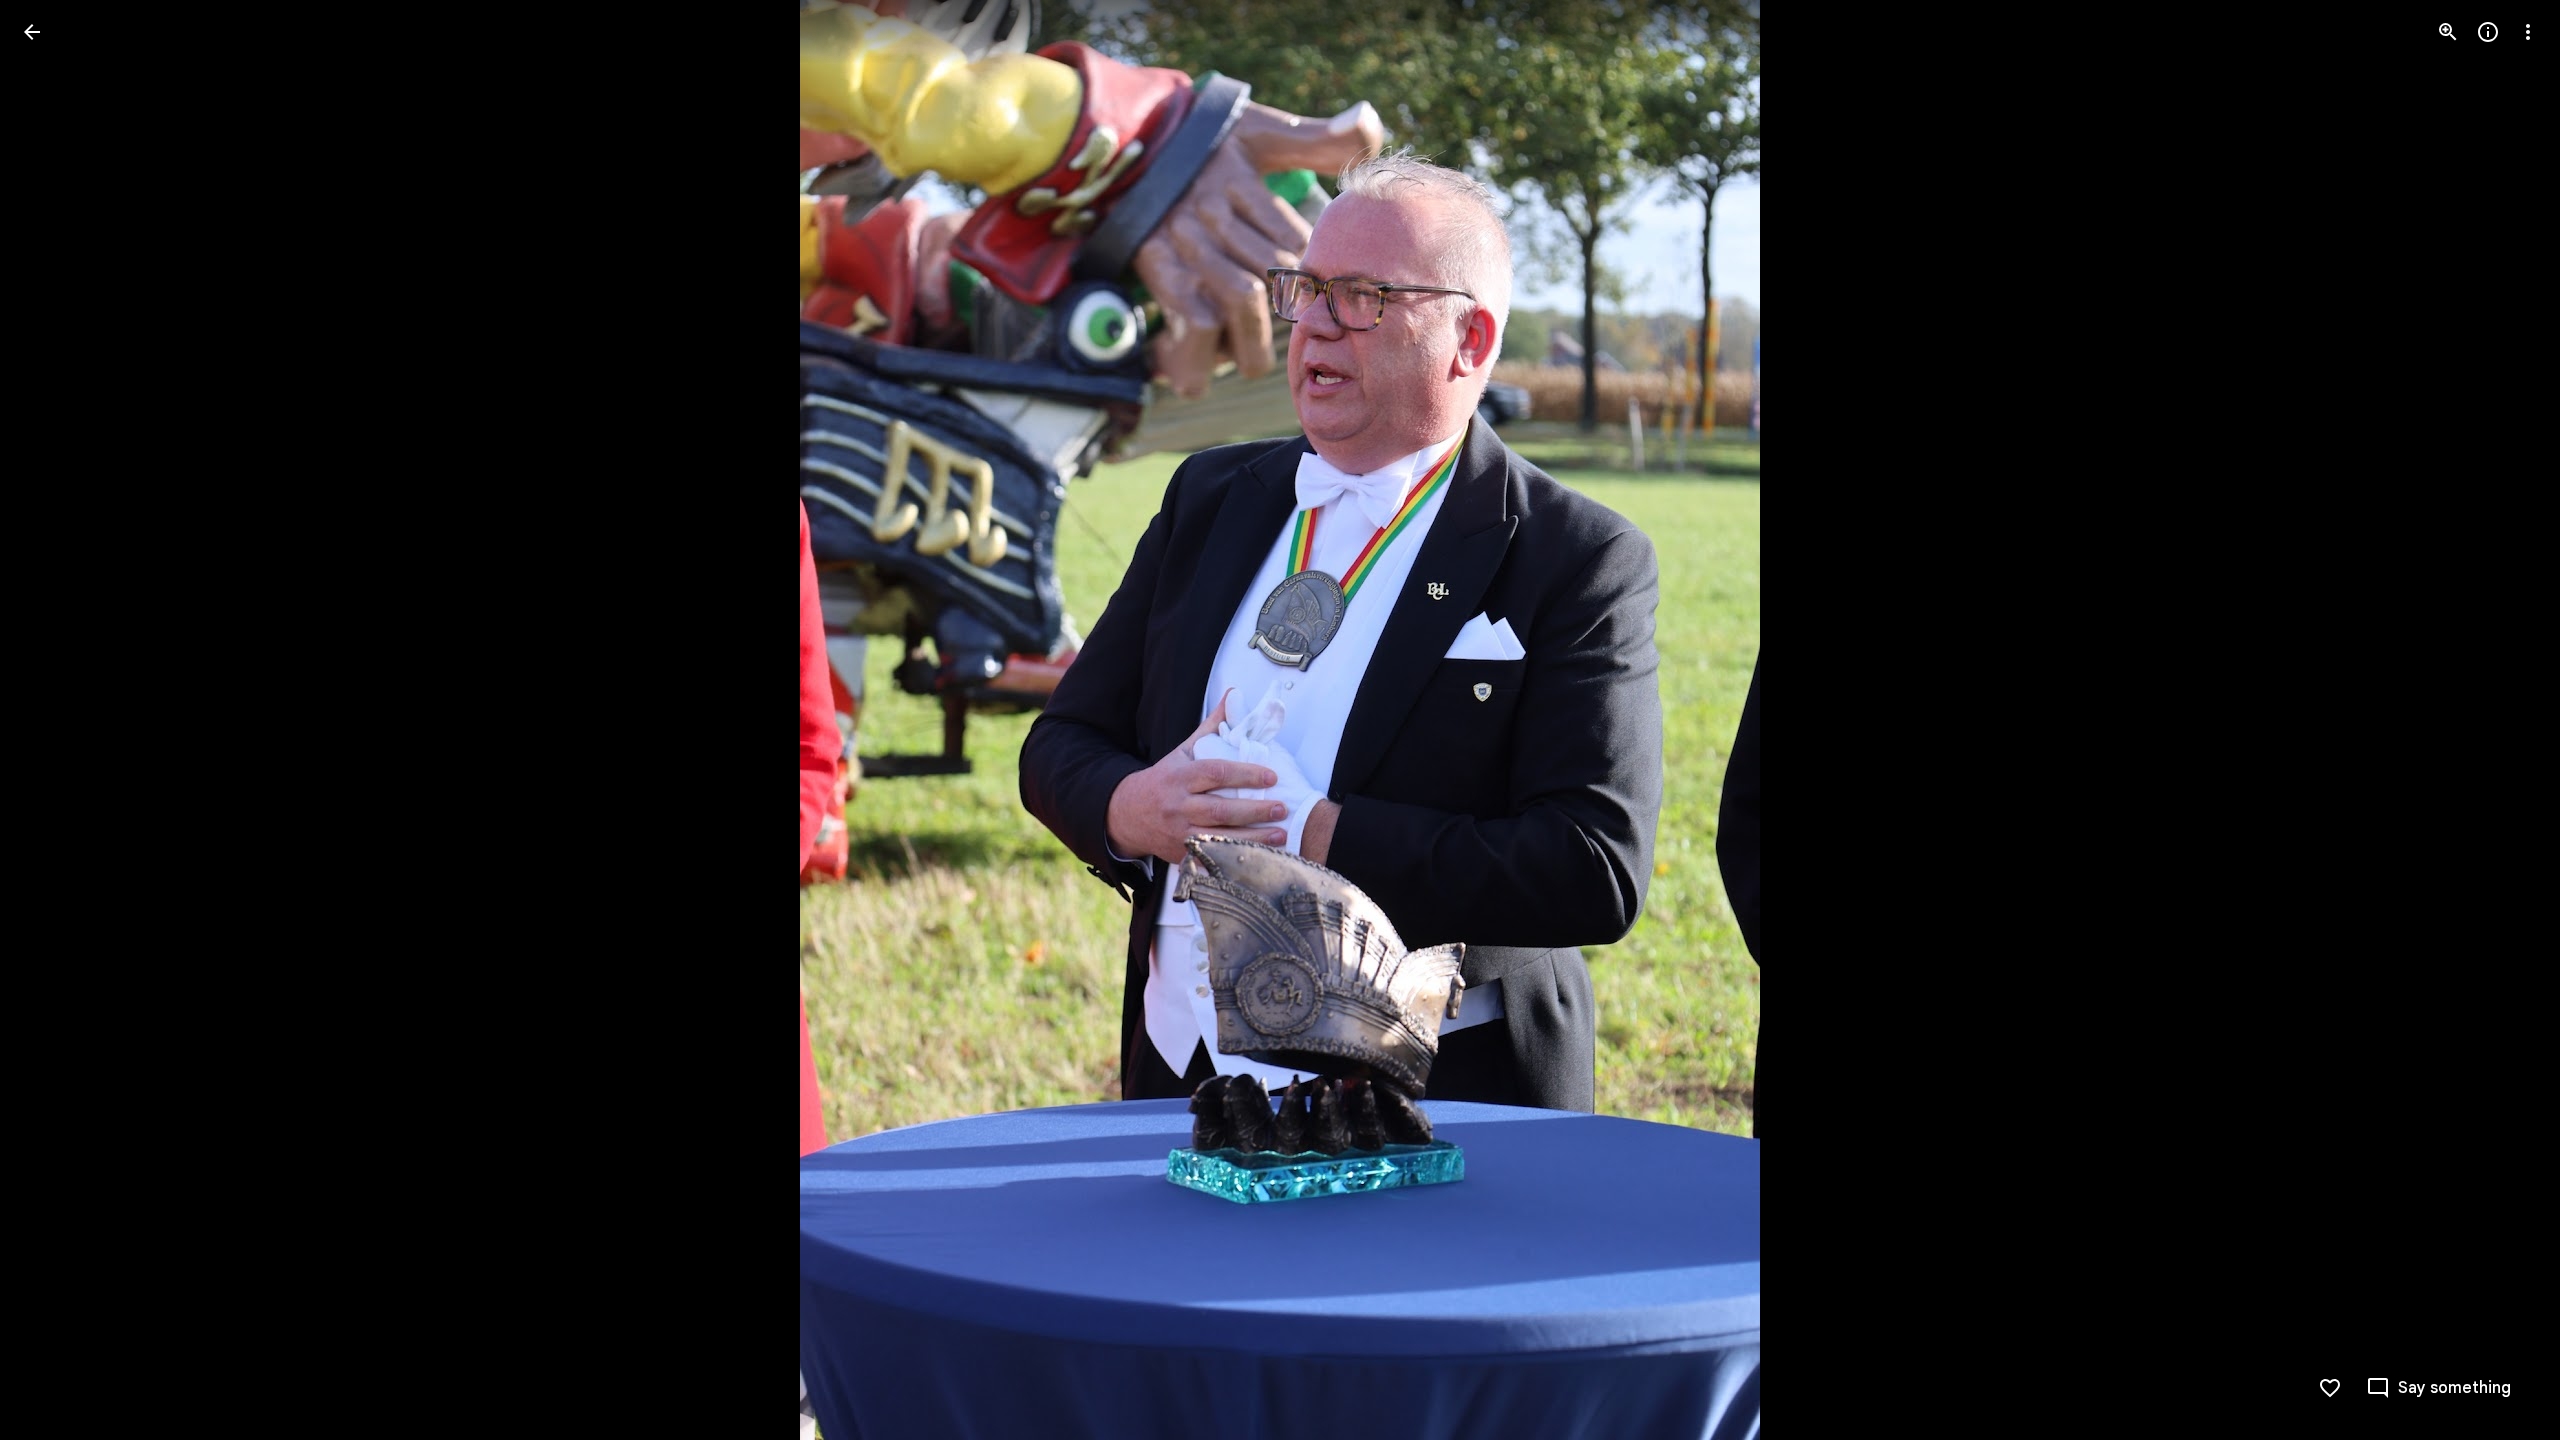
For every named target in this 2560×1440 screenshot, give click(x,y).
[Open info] (2488, 32)
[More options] (2528, 32)
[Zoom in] (2448, 32)
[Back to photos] (32, 32)
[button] (56, 720)
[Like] (2330, 1388)
